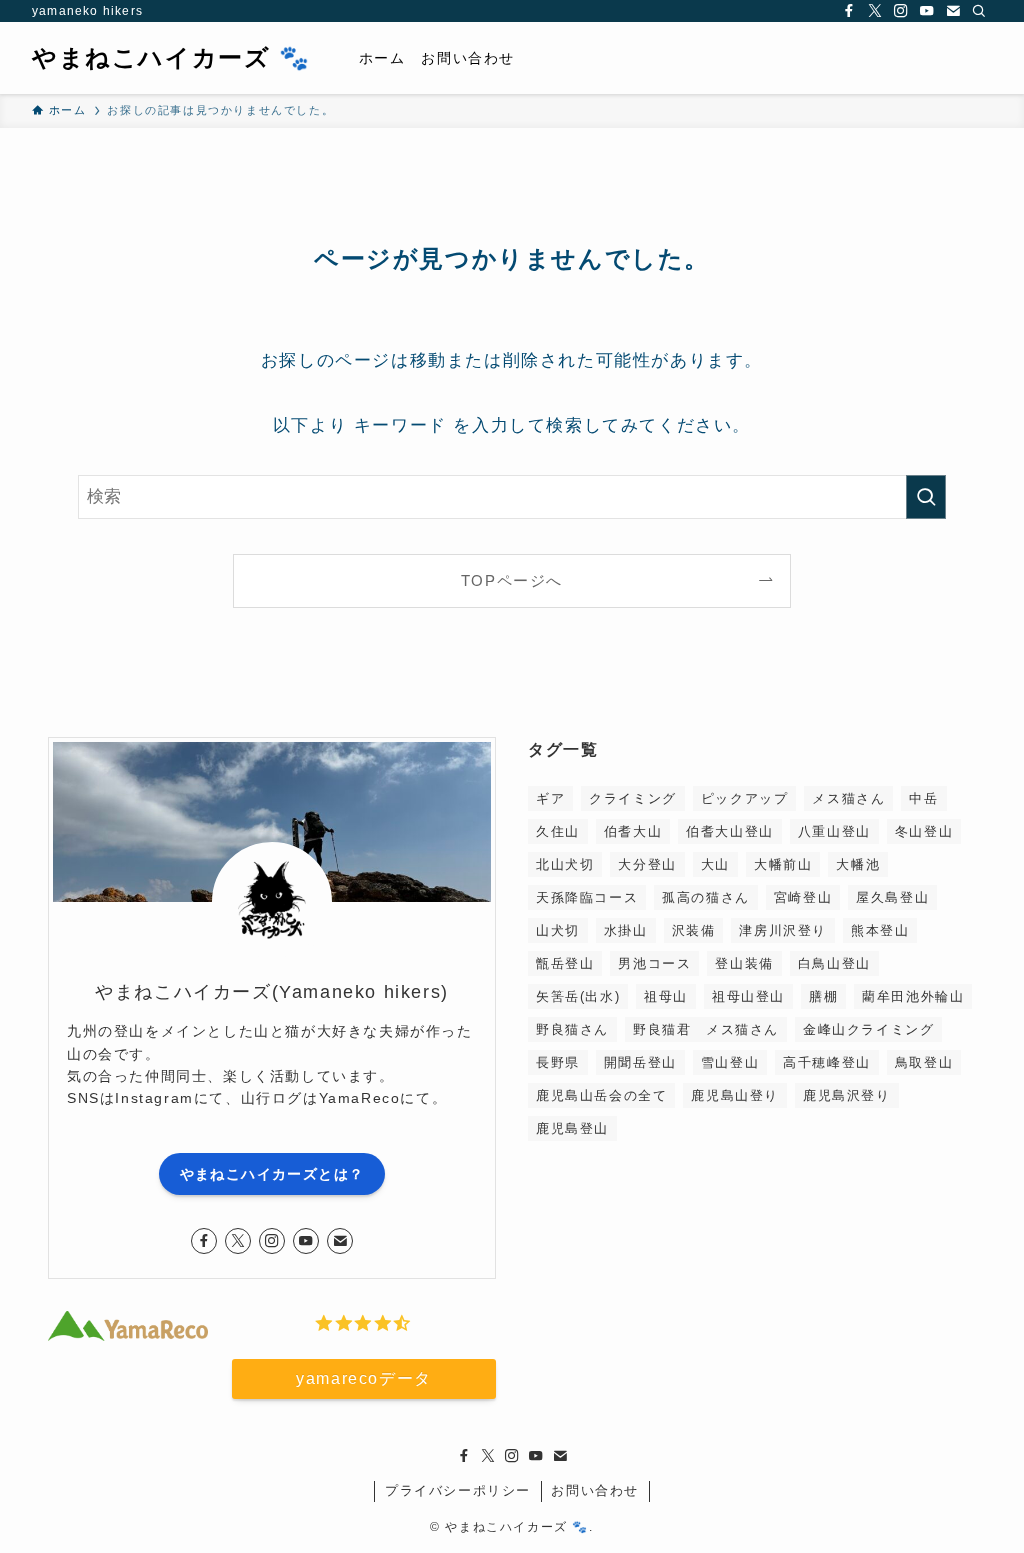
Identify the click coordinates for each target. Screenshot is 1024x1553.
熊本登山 (880, 930)
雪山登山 (730, 1062)
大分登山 (647, 864)
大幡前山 (783, 864)
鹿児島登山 (572, 1128)
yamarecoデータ (364, 1378)
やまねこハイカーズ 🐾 (171, 58)
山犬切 (558, 930)
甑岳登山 (565, 963)
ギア (550, 798)
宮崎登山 (803, 897)
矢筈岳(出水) (578, 996)
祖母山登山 (748, 996)
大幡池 (858, 864)
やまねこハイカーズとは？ (272, 1174)
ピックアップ (745, 798)
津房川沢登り (783, 930)
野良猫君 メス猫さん (706, 1029)
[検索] (979, 11)
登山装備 (744, 963)
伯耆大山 (633, 831)
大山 (715, 864)
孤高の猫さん (706, 897)
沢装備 (694, 930)
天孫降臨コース (587, 897)
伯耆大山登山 (730, 831)
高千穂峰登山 (827, 1062)
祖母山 (666, 996)
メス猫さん (848, 798)
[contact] (953, 11)
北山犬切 (565, 864)
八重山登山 (834, 831)
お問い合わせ (595, 1490)
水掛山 (626, 930)
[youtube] (927, 11)
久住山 (558, 831)
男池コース (654, 963)
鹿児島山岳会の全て (601, 1095)
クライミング (633, 798)
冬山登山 (924, 831)
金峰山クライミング (868, 1029)
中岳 (923, 798)
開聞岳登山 (640, 1062)
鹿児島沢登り (847, 1095)
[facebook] (849, 11)
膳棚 (823, 996)
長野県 (558, 1062)
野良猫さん (572, 1029)
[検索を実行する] (926, 497)
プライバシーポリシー (458, 1490)
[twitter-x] (875, 11)
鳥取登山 (924, 1062)
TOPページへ (512, 580)
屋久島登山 (892, 897)
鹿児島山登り (735, 1095)
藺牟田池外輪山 (913, 996)
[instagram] (901, 11)
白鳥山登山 (834, 963)
